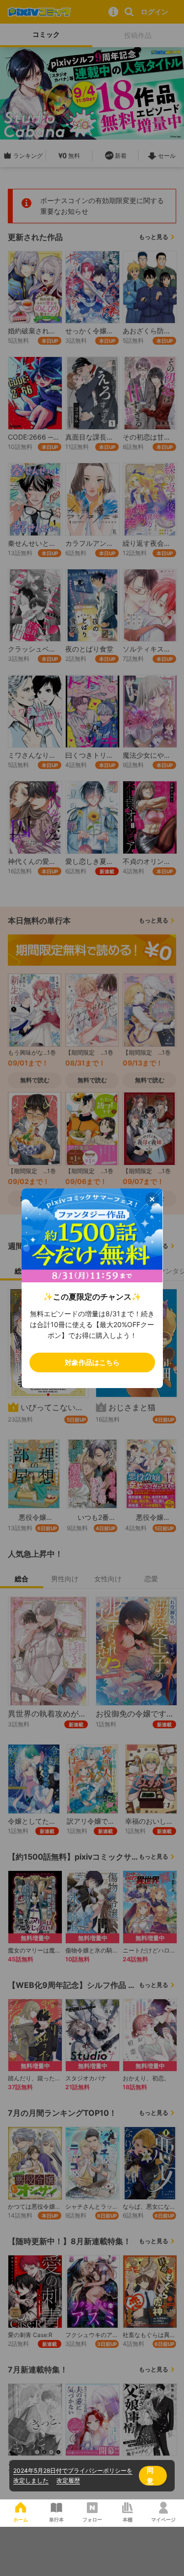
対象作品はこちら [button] (92, 1362)
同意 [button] (150, 2475)
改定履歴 (68, 2480)
